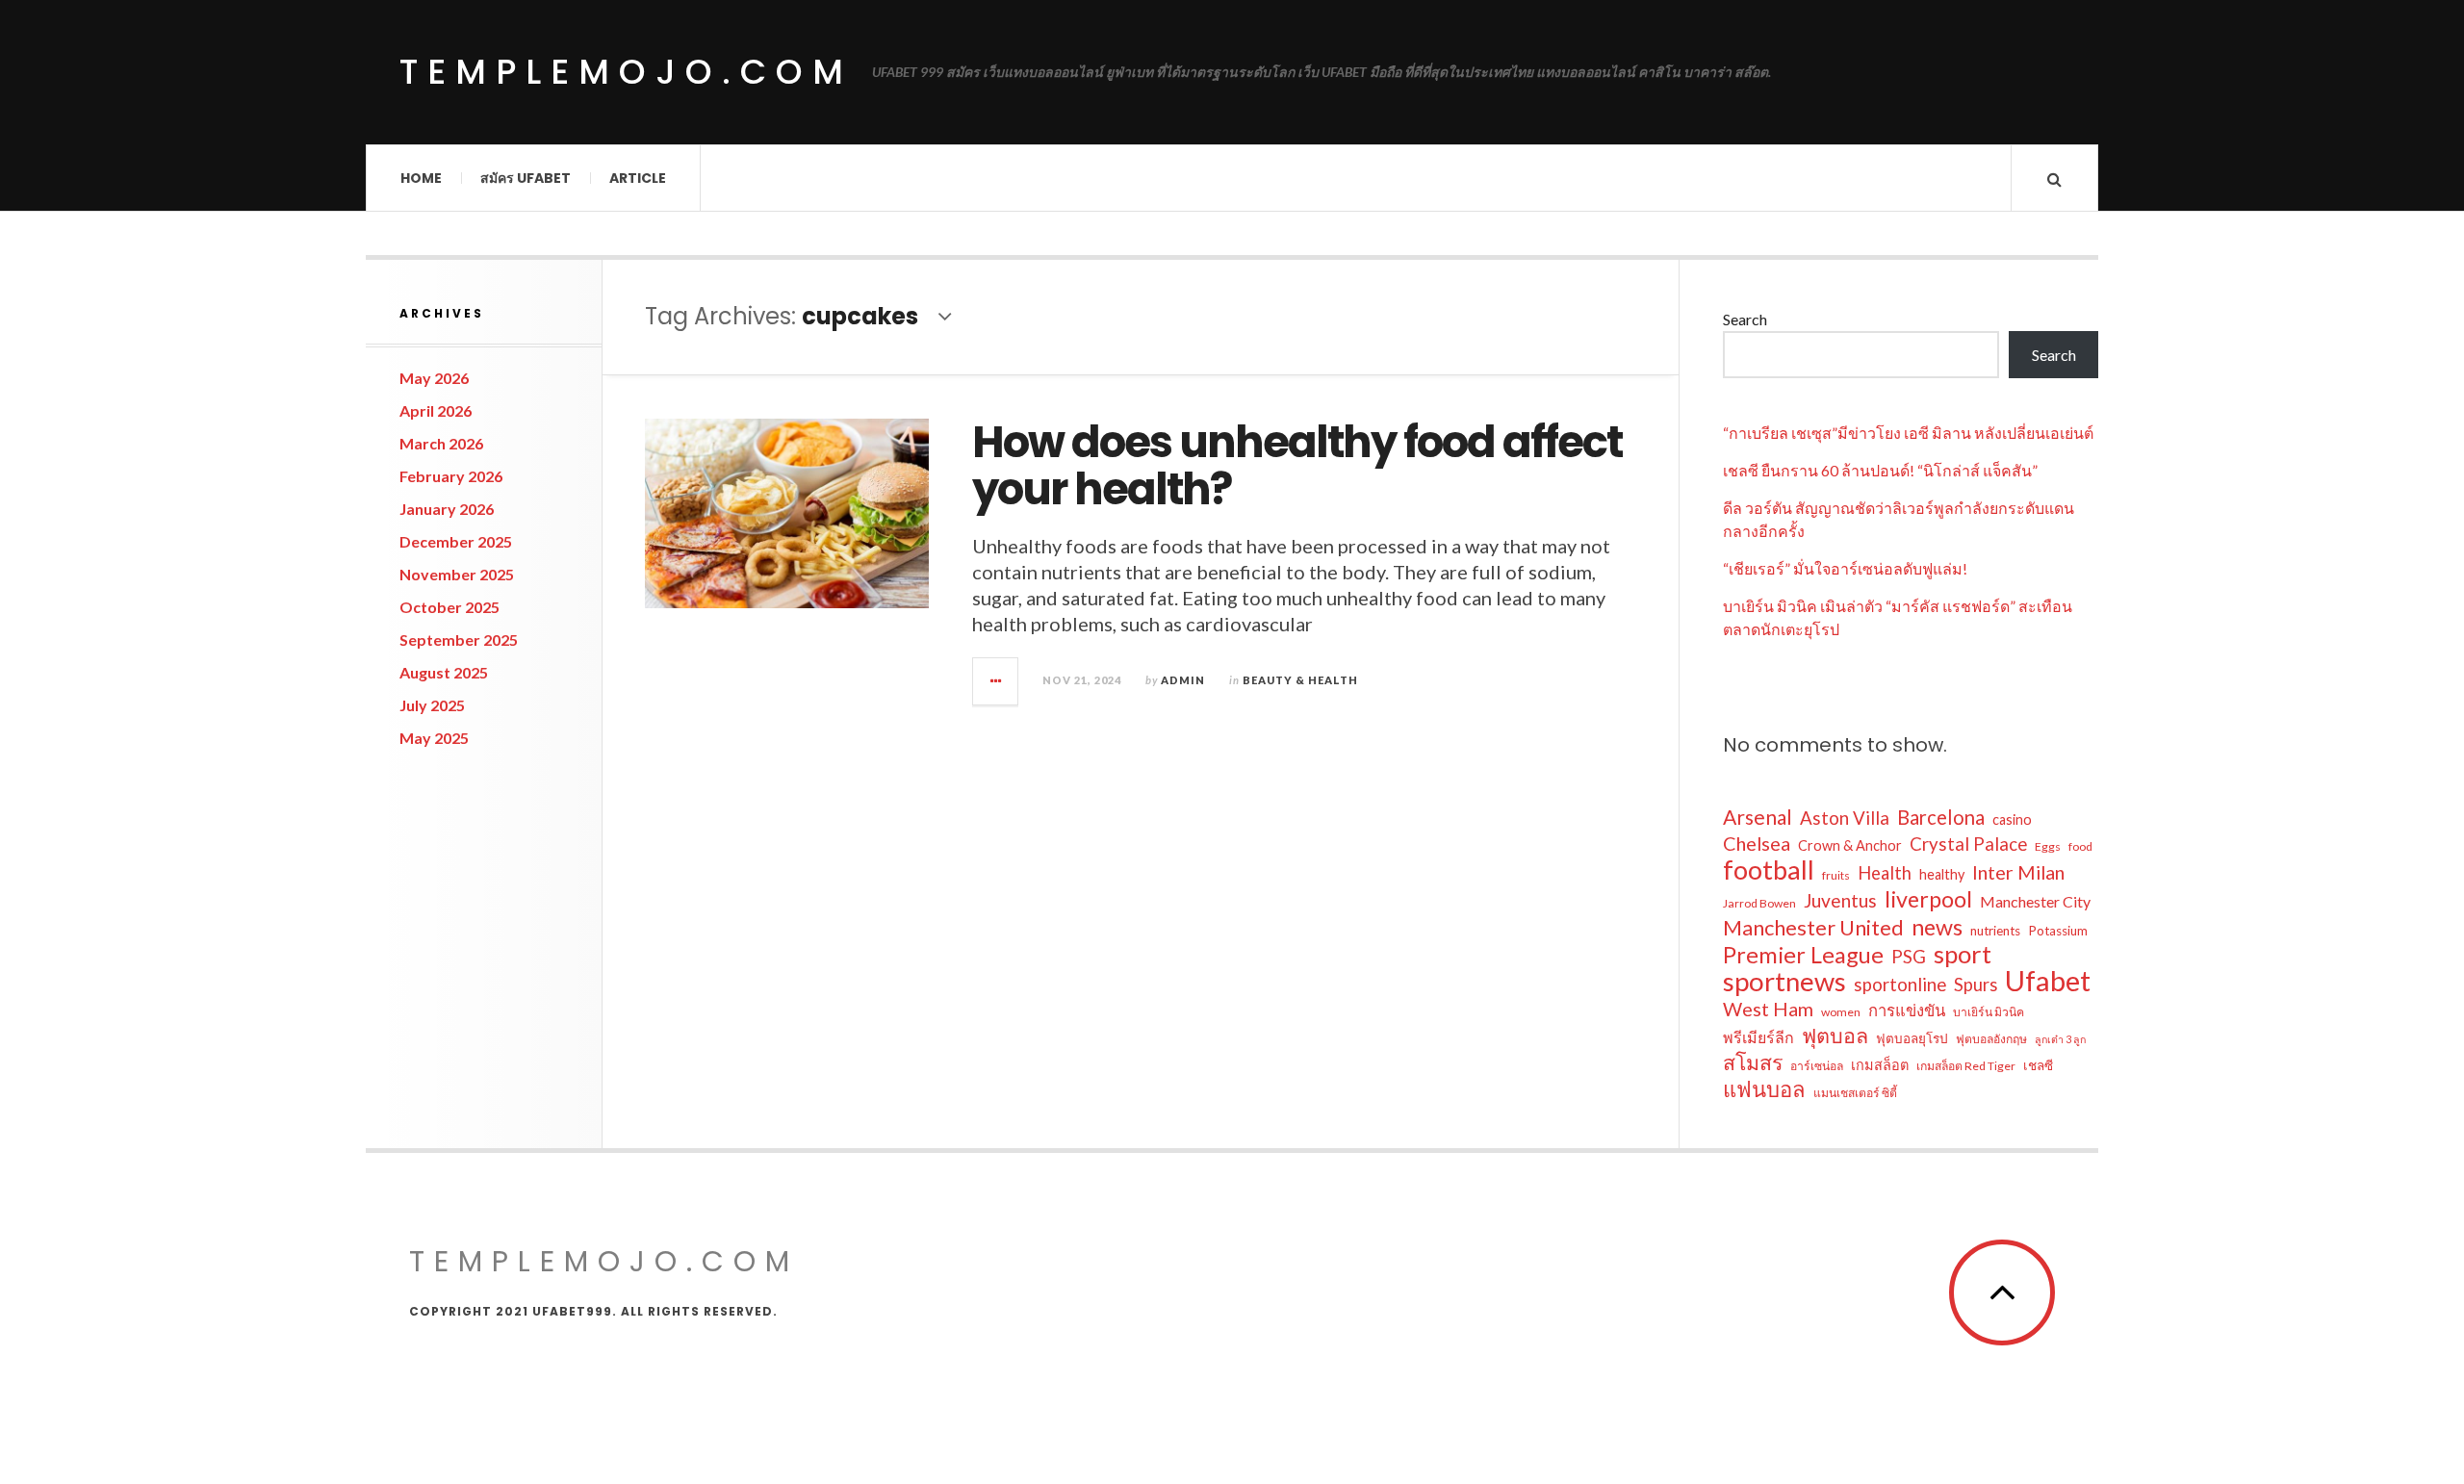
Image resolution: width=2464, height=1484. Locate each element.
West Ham (1768, 1009)
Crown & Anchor (1850, 845)
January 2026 (447, 509)
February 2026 (451, 476)
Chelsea (1757, 843)
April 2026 (436, 410)
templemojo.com (626, 72)
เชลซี (2038, 1065)
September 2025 (459, 640)
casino (2012, 819)
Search (1745, 319)
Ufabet (2048, 981)
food (2080, 846)
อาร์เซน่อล (1817, 1066)
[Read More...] (996, 681)
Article (638, 178)
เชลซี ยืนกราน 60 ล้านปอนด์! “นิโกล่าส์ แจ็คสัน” (1880, 470)
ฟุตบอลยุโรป (1912, 1038)
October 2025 (449, 607)
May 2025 (434, 738)
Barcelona (1941, 817)
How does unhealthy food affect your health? (1297, 466)
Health (1885, 873)
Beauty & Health (1300, 680)
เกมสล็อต (1880, 1065)
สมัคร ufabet (526, 178)
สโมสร (1753, 1062)
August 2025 (444, 672)
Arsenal (1758, 817)
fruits (1836, 875)
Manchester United (1813, 928)
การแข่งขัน (1907, 1011)
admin (1183, 680)
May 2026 (434, 378)
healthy (1942, 874)
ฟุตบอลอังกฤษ (1991, 1039)
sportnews (1784, 982)
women (1841, 1012)
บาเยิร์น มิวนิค (1989, 1012)
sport (1963, 954)
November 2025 (457, 574)
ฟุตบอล (1835, 1036)
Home (421, 178)
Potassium (2058, 931)
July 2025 (432, 705)
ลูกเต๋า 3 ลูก (2060, 1039)
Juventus (1840, 900)
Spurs (1976, 985)
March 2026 (441, 443)
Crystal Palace (1968, 844)
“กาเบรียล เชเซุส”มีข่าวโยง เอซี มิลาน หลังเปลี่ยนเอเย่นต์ (1908, 433)
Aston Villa (1845, 818)
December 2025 (456, 541)
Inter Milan (2018, 872)
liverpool (1928, 899)
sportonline (1900, 985)
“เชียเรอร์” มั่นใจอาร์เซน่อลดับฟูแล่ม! (1845, 568)
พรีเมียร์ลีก (1758, 1037)
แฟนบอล (1764, 1089)
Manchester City (2035, 901)
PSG (1909, 957)
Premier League (1803, 955)
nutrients (1995, 931)
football (1769, 870)
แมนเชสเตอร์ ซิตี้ (1855, 1093)
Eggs (2048, 846)
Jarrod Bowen (1759, 903)
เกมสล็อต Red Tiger (1966, 1066)
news (1937, 927)
